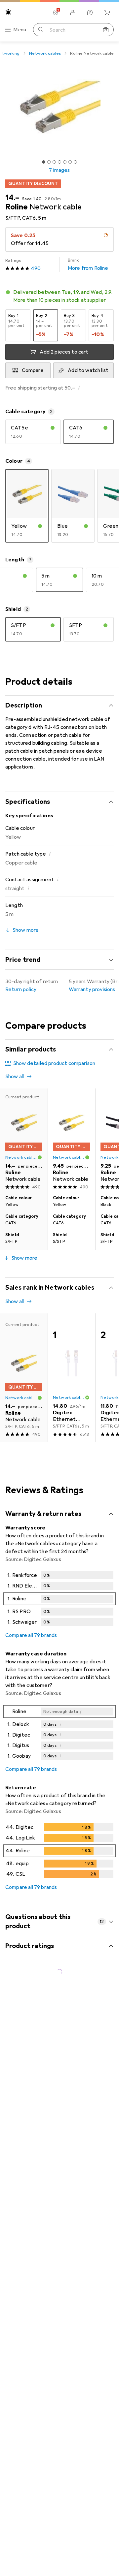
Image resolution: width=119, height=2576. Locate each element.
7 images (59, 170)
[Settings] (56, 13)
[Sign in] (73, 13)
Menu (20, 30)
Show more (24, 1258)
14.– (12, 198)
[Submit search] (41, 30)
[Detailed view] (59, 1600)
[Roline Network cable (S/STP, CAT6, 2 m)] (71, 1140)
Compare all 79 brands (31, 1635)
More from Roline (88, 265)
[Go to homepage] (8, 12)
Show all (15, 1077)
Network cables (45, 53)
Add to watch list (88, 370)
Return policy (21, 990)
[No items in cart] (107, 13)
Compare (33, 370)
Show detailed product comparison (54, 1063)
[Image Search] (106, 30)
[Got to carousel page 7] (75, 162)
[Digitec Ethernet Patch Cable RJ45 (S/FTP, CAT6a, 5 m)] (71, 1378)
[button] (59, 296)
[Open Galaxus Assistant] (90, 13)
